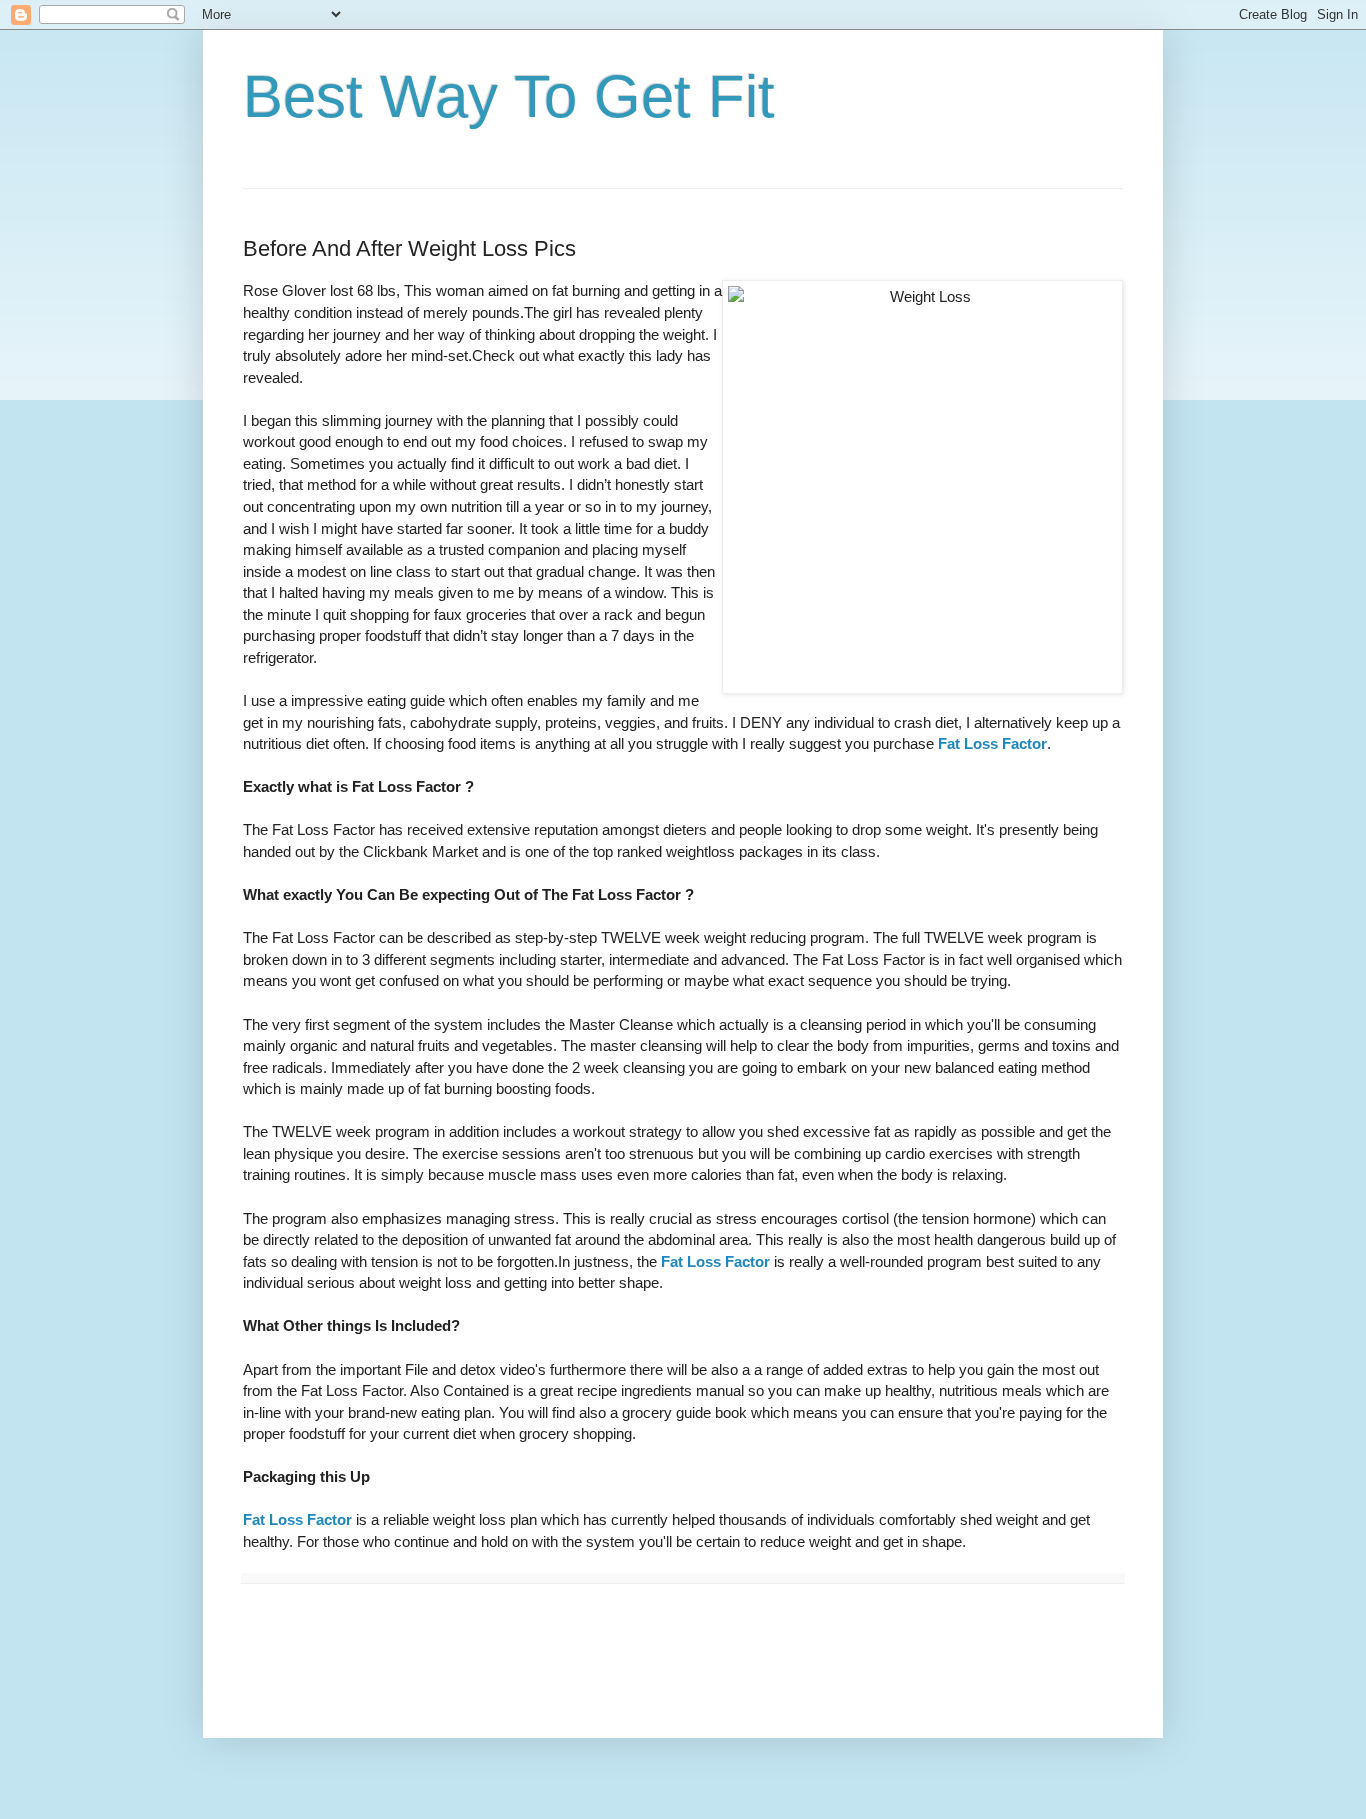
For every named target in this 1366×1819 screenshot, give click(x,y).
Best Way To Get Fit (509, 96)
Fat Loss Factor (992, 743)
